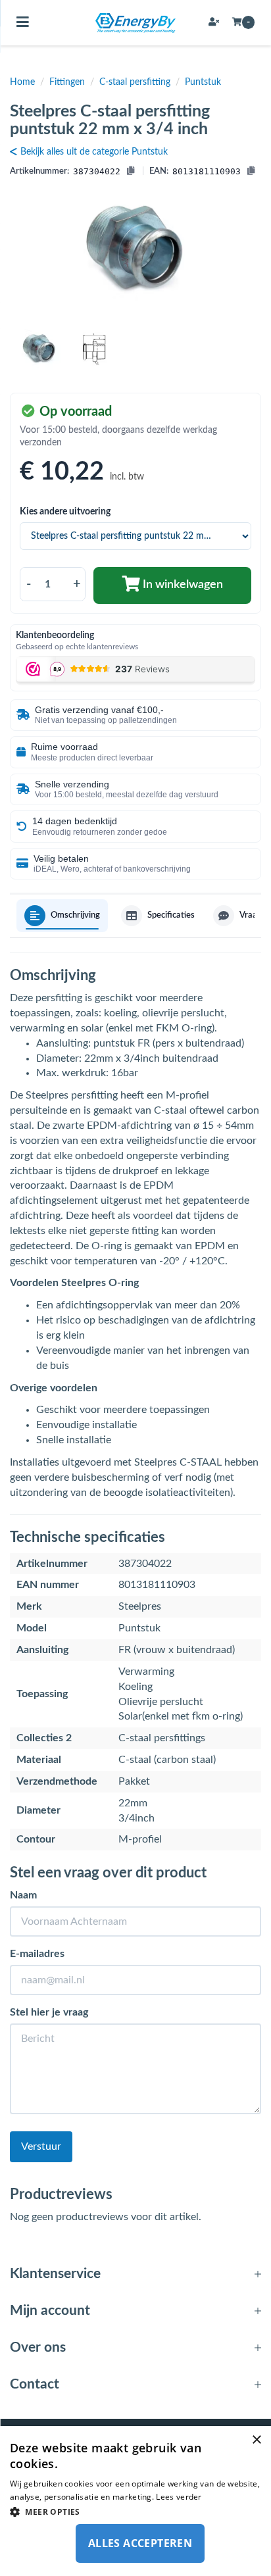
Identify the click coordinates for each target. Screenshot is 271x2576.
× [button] (256, 2440)
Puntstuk (203, 82)
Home (22, 82)
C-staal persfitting (135, 82)
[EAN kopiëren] (251, 172)
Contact (35, 2384)
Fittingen (67, 82)
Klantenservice (55, 2274)
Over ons (38, 2347)
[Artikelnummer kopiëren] (131, 172)
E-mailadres (37, 1954)
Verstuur (41, 2146)
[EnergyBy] (135, 23)
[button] (135, 2511)
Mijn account (50, 2311)
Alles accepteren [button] (140, 2543)
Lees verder (179, 2497)
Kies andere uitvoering (65, 512)
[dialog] (135, 2501)
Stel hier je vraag (49, 2012)
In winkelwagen (182, 585)
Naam (23, 1895)
